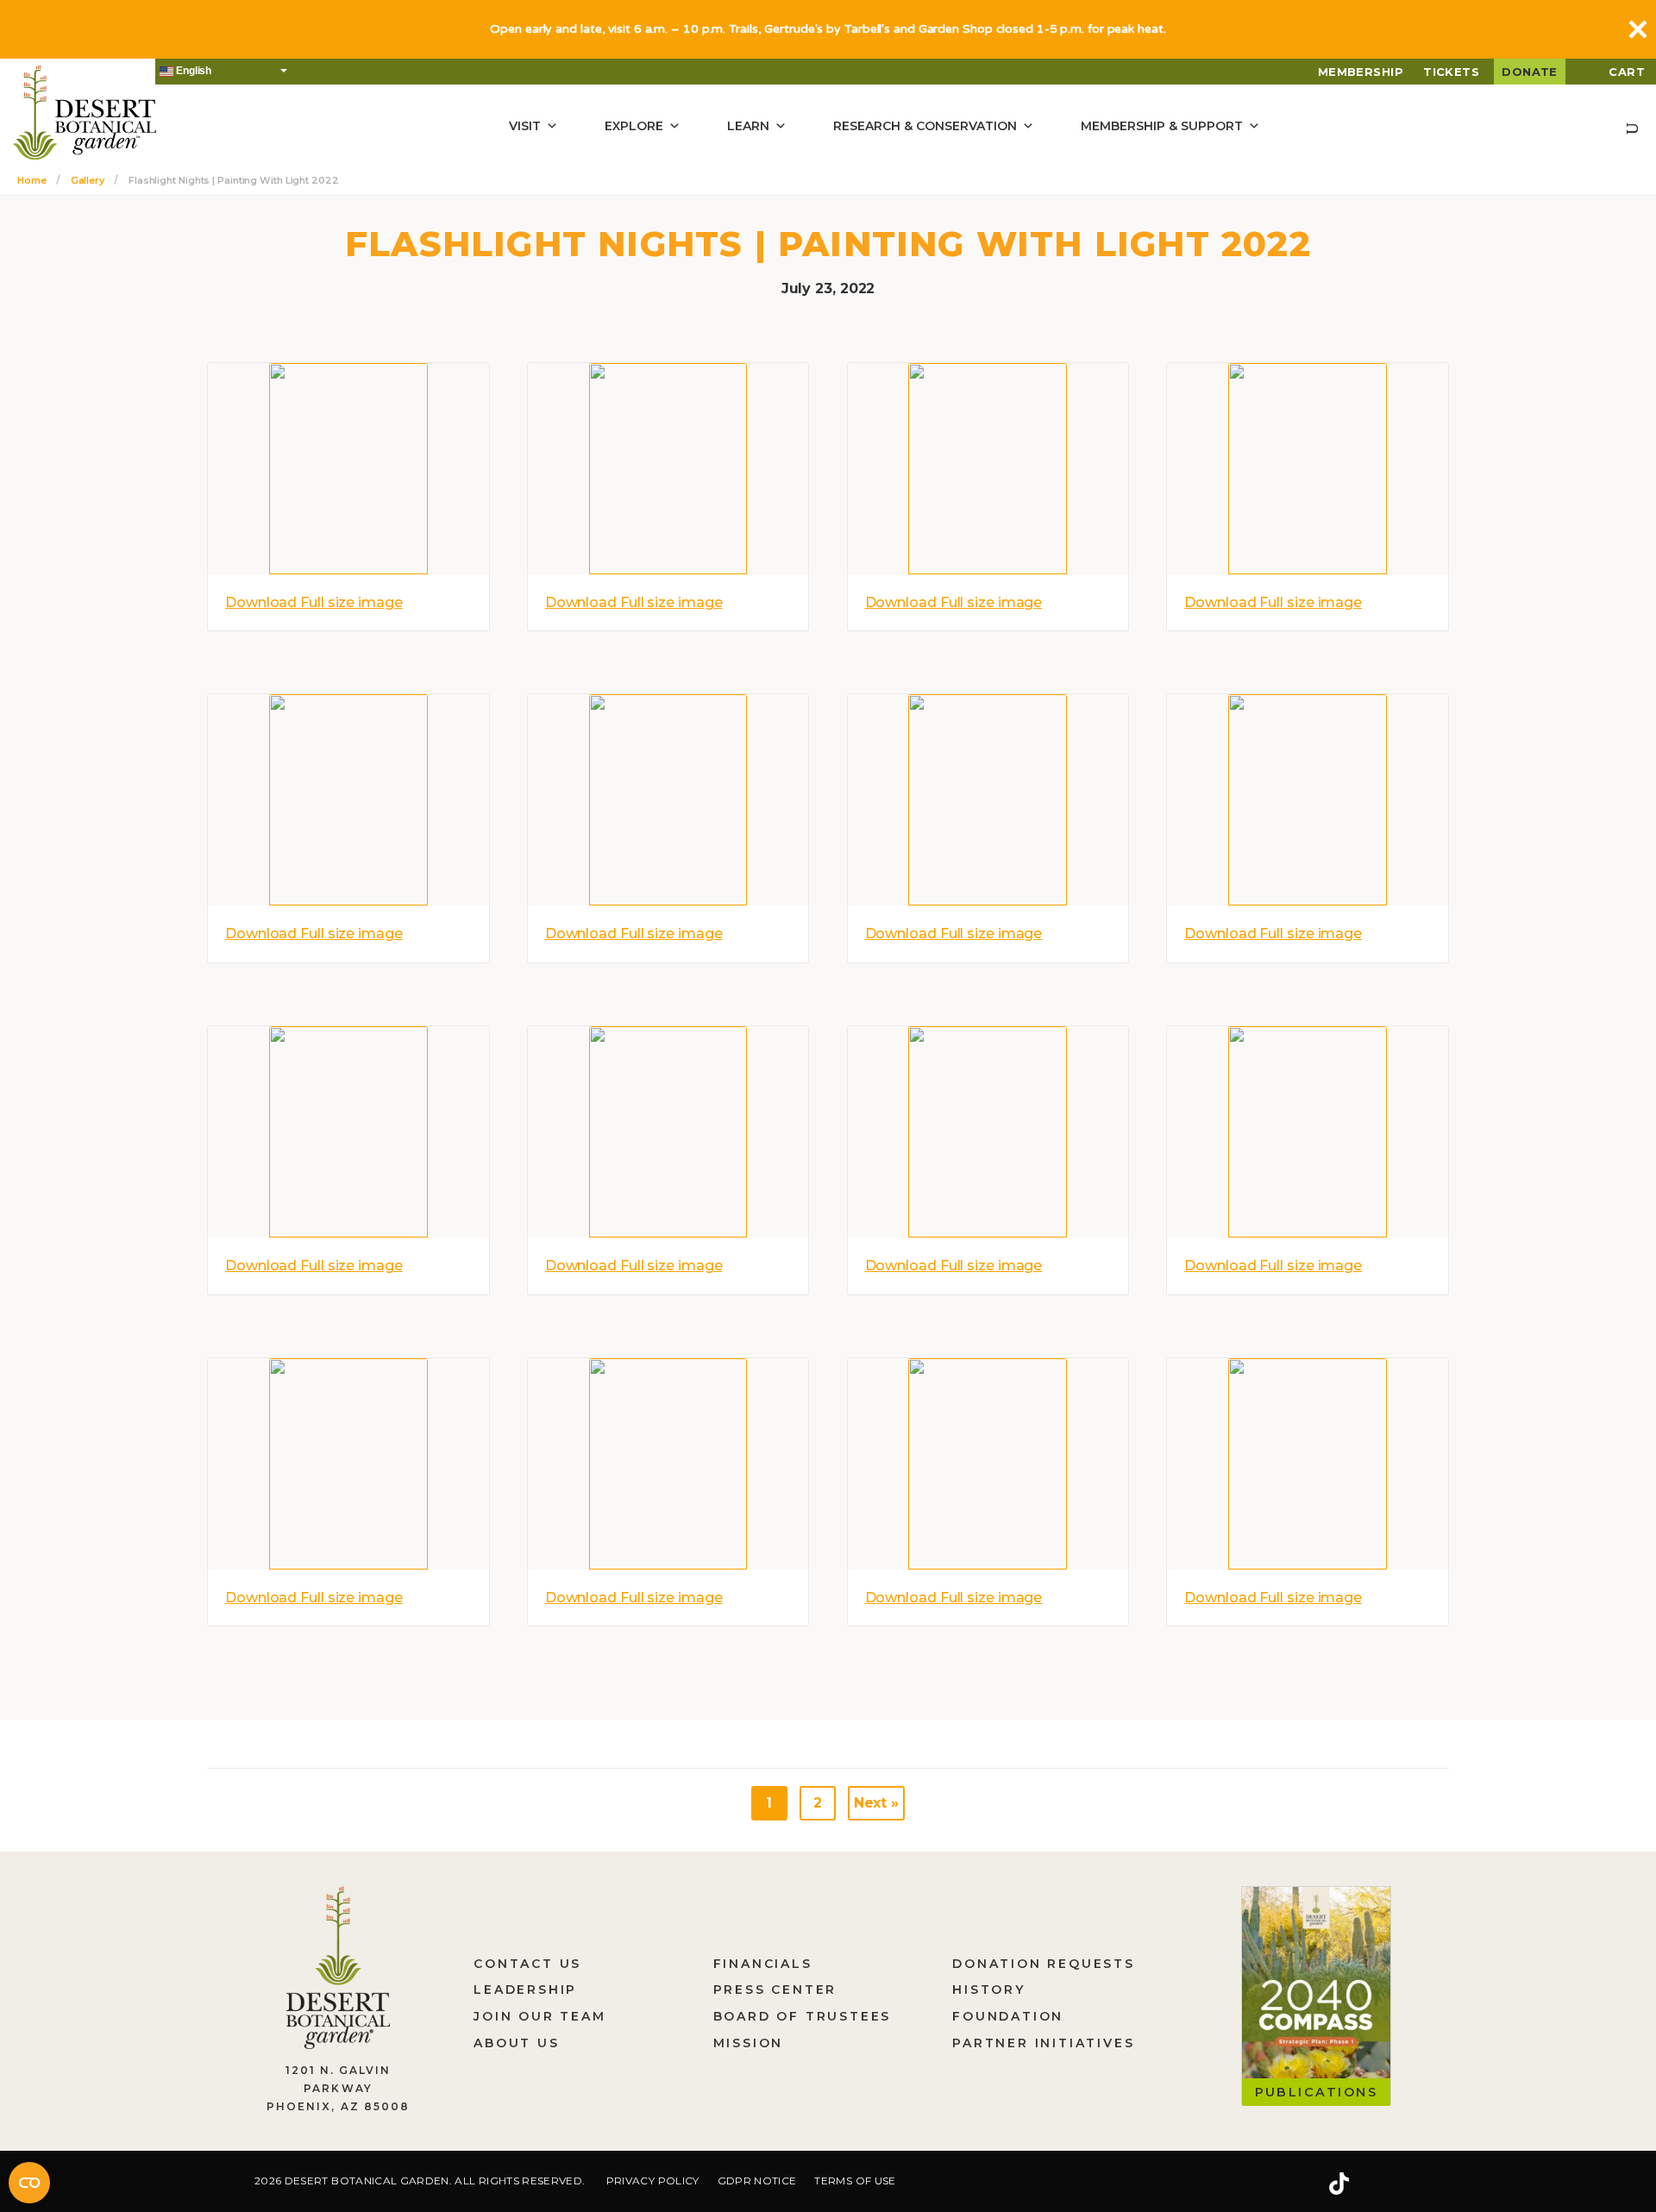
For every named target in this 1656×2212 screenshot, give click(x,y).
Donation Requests (1044, 1964)
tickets (1451, 72)
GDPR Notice (757, 2181)
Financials (763, 1964)
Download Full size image (314, 602)
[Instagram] (1284, 2184)
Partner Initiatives (1043, 2043)
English (192, 71)
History (989, 1990)
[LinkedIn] (1393, 2184)
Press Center (775, 1990)
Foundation (1008, 2016)
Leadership (525, 1990)
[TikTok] (1339, 2184)
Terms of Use (855, 2181)
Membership (1361, 72)
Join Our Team (539, 2016)
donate (1530, 72)
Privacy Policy (653, 2181)
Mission (749, 2043)
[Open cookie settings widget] (29, 2183)
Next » (876, 1803)
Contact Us (527, 1964)
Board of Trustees (803, 2016)
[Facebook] (1233, 2184)
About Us (516, 2043)
